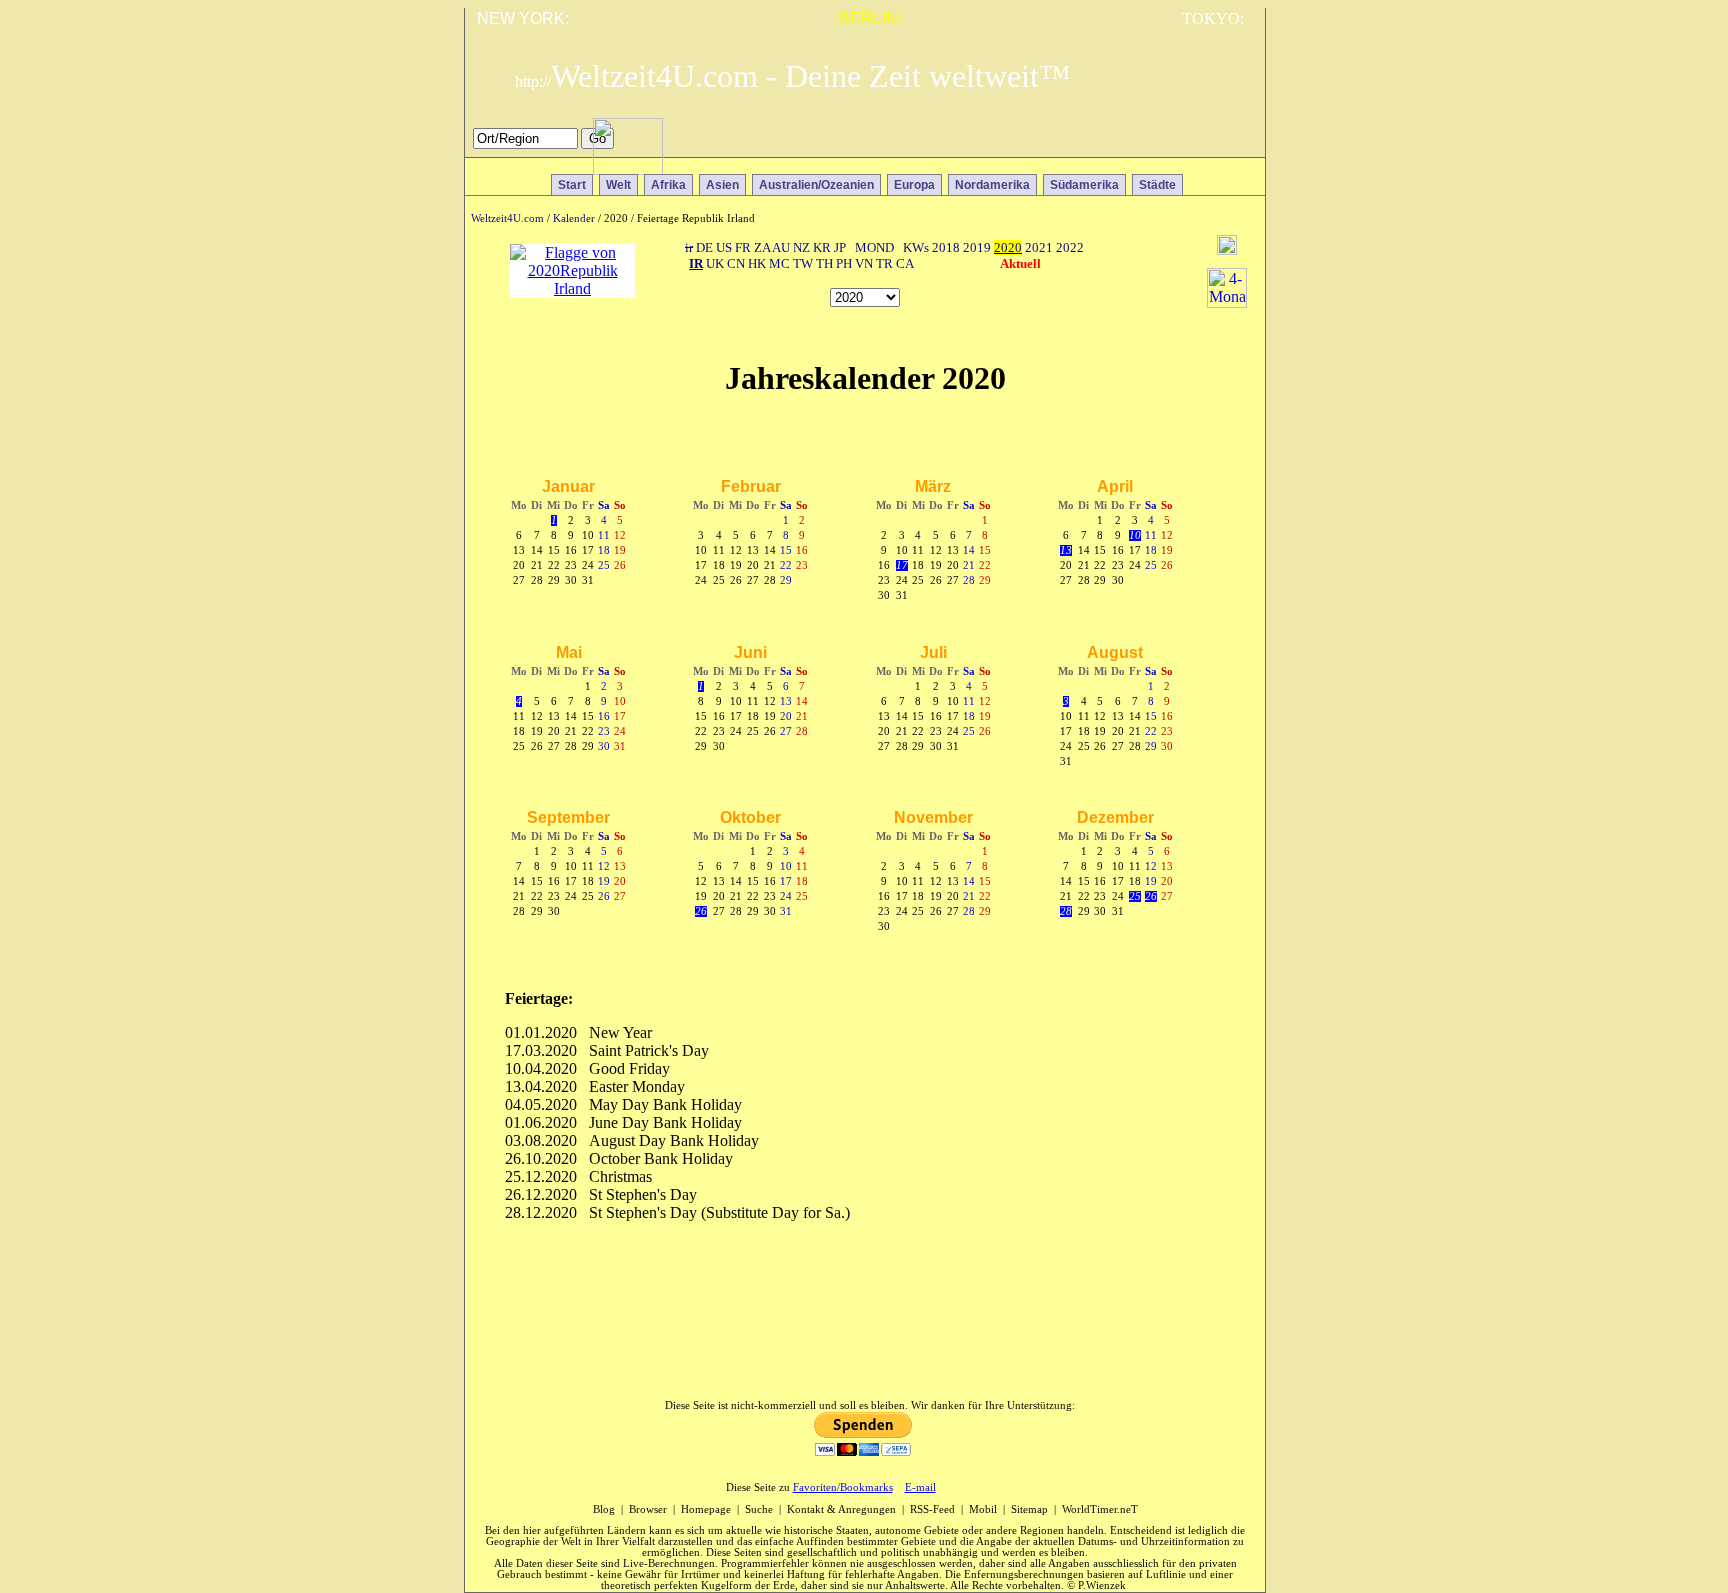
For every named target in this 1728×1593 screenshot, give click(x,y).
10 (1135, 535)
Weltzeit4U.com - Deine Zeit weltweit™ (792, 76)
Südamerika (1084, 185)
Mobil (983, 1509)
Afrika (668, 185)
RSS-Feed (932, 1509)
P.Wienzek (1102, 1585)
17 (902, 565)
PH (844, 263)
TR (884, 263)
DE (704, 247)
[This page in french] (1206, 144)
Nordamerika (992, 185)
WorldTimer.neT (1100, 1509)
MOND (874, 247)
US (724, 247)
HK (757, 263)
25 (1135, 896)
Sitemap (1029, 1509)
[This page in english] (1235, 144)
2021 (1039, 247)
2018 (946, 247)
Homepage (706, 1509)
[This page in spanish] (1177, 144)
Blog (604, 1509)
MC (779, 263)
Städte (1157, 185)
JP (840, 247)
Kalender (574, 218)
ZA (762, 247)
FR (743, 247)
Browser (648, 1509)
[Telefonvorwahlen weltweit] (628, 169)
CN (736, 263)
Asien (722, 185)
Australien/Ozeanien (816, 185)
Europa (914, 185)
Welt (618, 185)
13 (1066, 550)
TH (824, 263)
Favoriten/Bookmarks (843, 1487)
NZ (801, 247)
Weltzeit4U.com (507, 218)
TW (803, 263)
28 (1066, 911)
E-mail (920, 1487)
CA (904, 263)
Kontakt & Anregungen (841, 1509)
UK (715, 263)
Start (572, 185)
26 (701, 911)
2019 (977, 247)
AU (781, 247)
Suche (759, 1509)
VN (864, 263)
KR (822, 247)
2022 (1070, 247)
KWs (916, 247)
